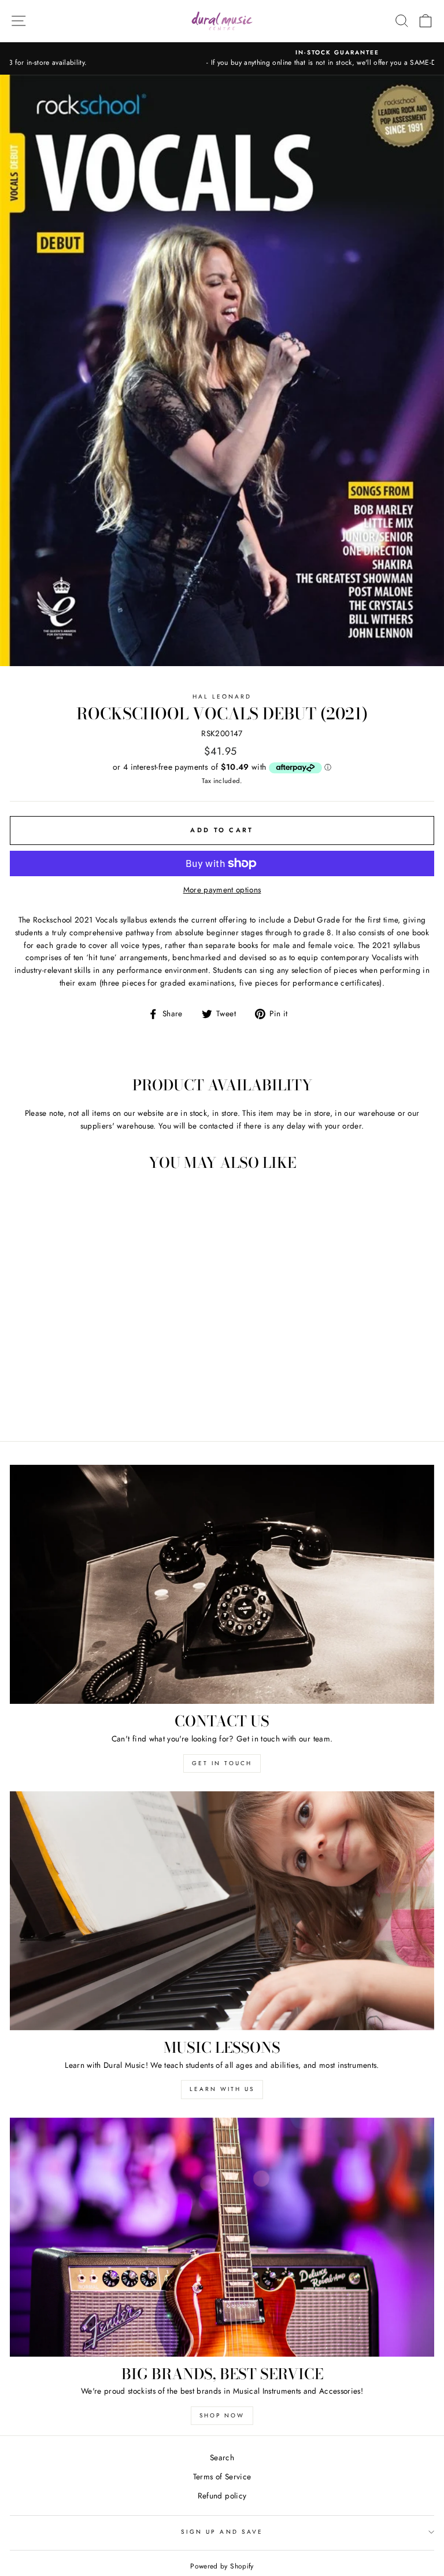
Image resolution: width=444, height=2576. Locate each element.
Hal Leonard (222, 697)
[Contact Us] (222, 1584)
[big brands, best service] (222, 2237)
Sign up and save (222, 2532)
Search (222, 2457)
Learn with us (222, 2089)
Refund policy (222, 2496)
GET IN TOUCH (222, 1763)
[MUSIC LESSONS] (222, 1911)
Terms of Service (222, 2476)
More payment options (222, 890)
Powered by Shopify (222, 2566)
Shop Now (222, 2415)
